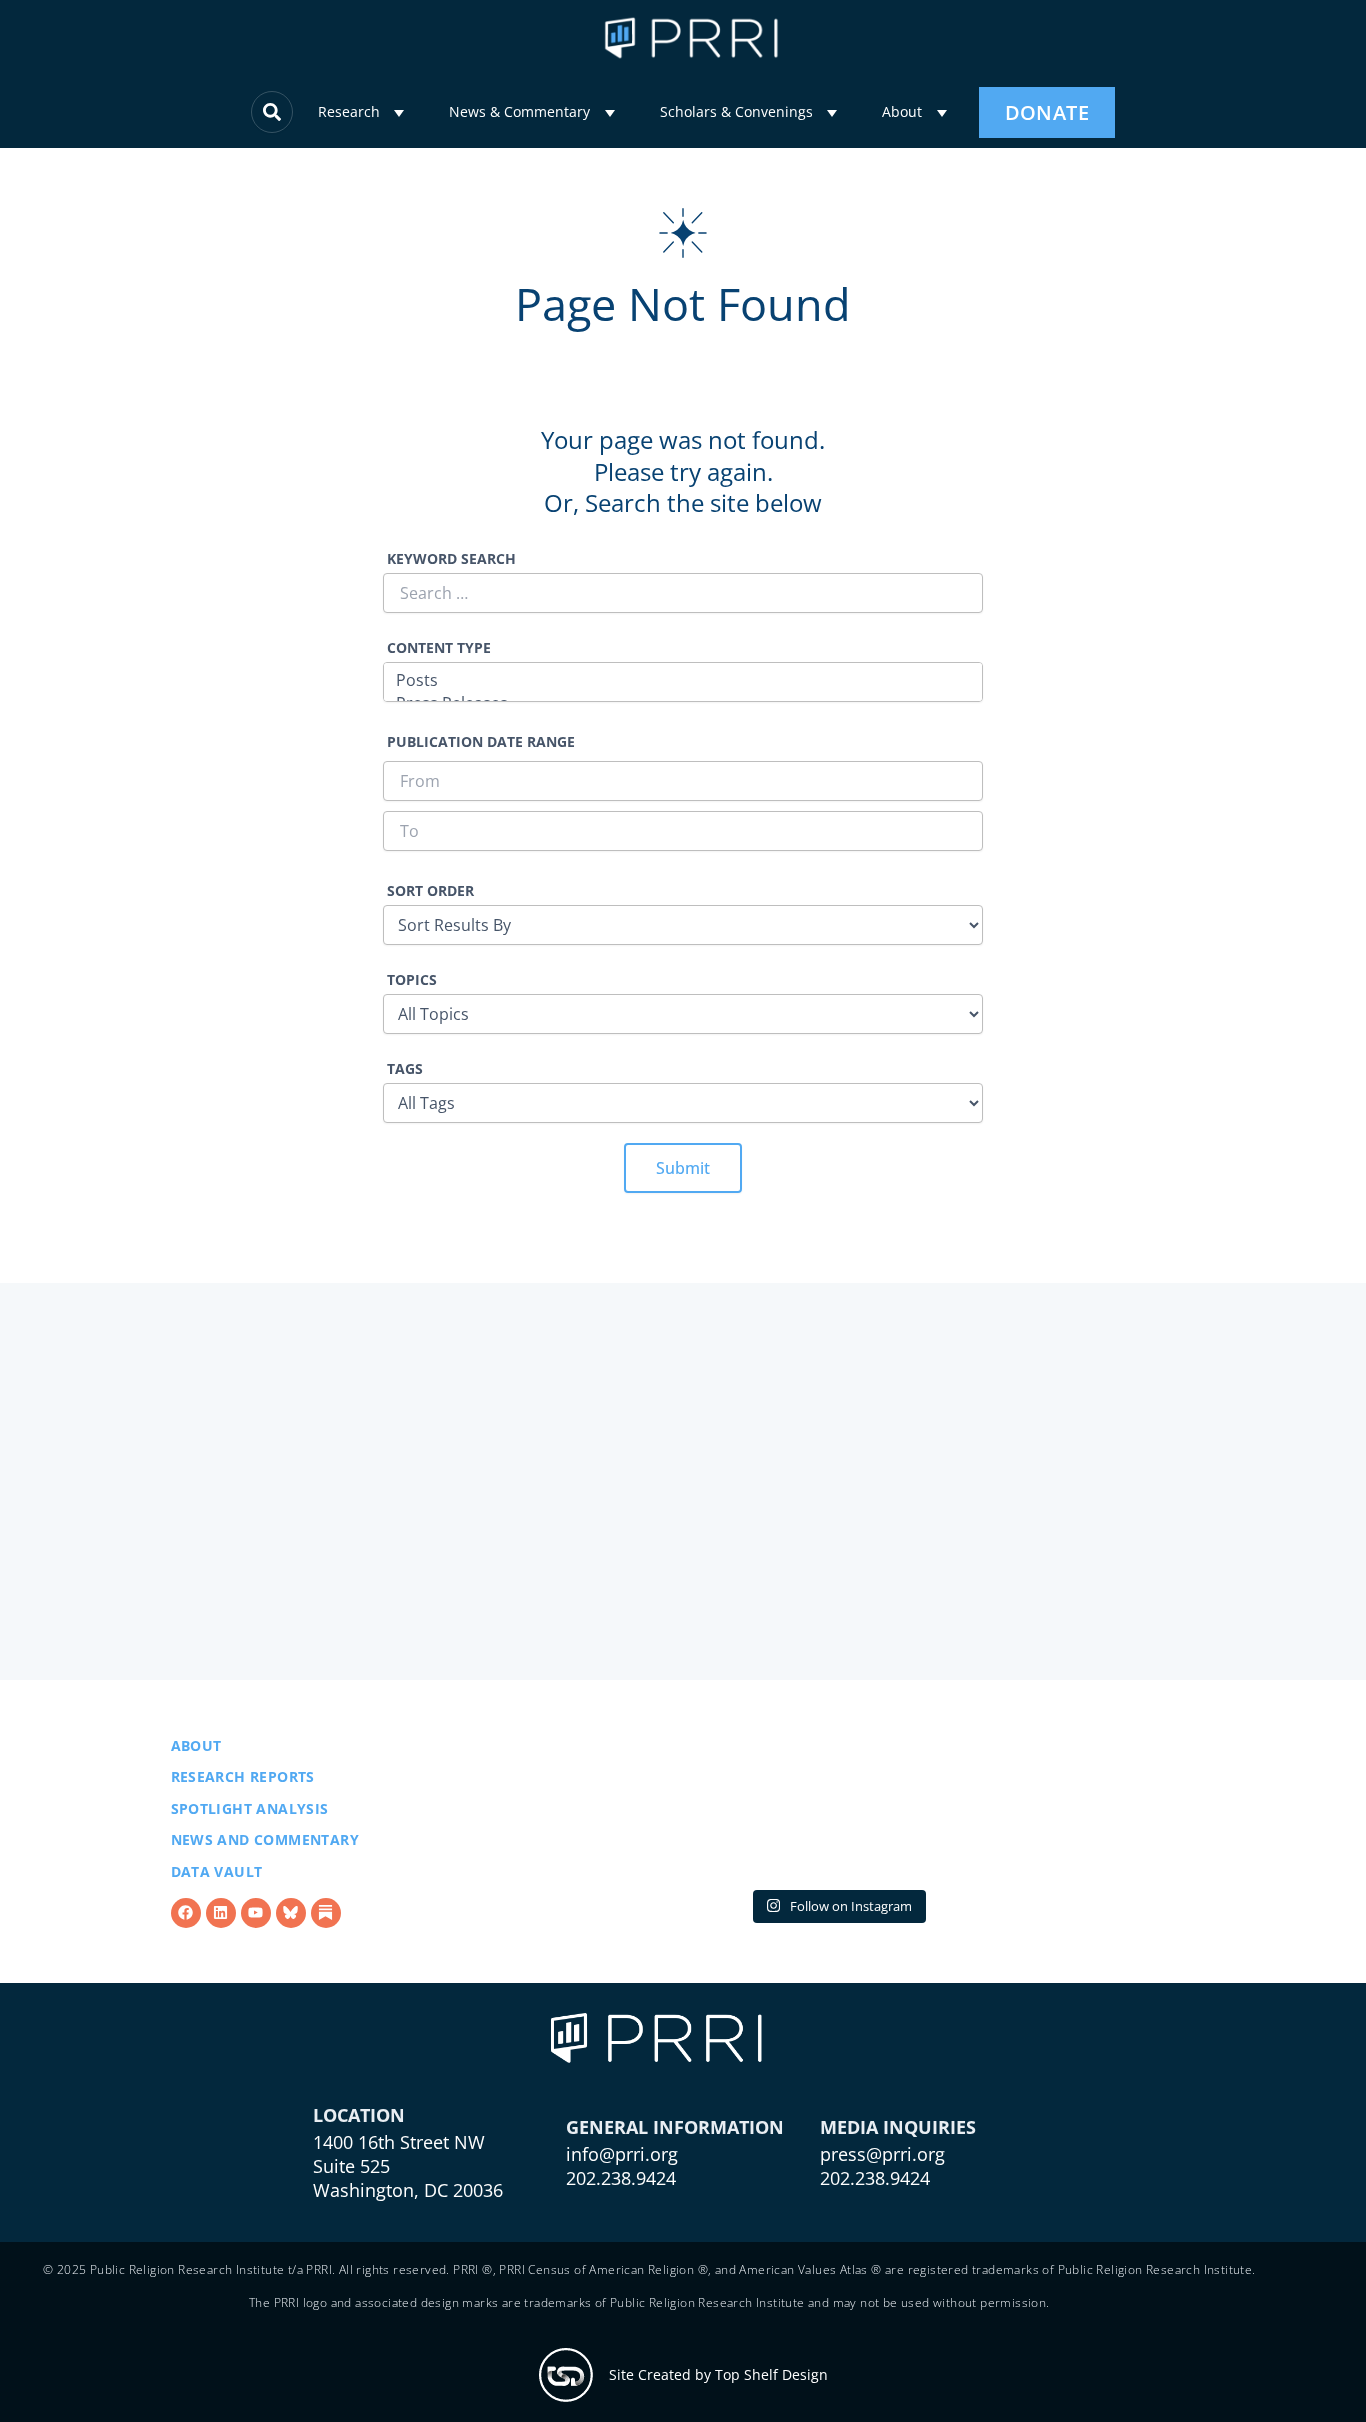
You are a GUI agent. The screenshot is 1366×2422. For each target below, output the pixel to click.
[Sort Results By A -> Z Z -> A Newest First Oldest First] (683, 925)
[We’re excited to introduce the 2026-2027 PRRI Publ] (594, 1807)
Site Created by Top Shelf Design (718, 2374)
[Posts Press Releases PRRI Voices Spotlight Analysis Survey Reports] (683, 684)
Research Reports (243, 1776)
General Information (675, 2127)
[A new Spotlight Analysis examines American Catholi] (1079, 1807)
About (902, 111)
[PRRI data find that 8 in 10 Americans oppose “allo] (837, 1807)
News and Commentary (265, 1839)
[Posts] (683, 680)
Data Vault (217, 1871)
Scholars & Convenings (736, 111)
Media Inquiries (898, 2127)
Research (349, 111)
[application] (399, 113)
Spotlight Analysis (250, 1808)
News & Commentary (519, 111)
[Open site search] (272, 112)
